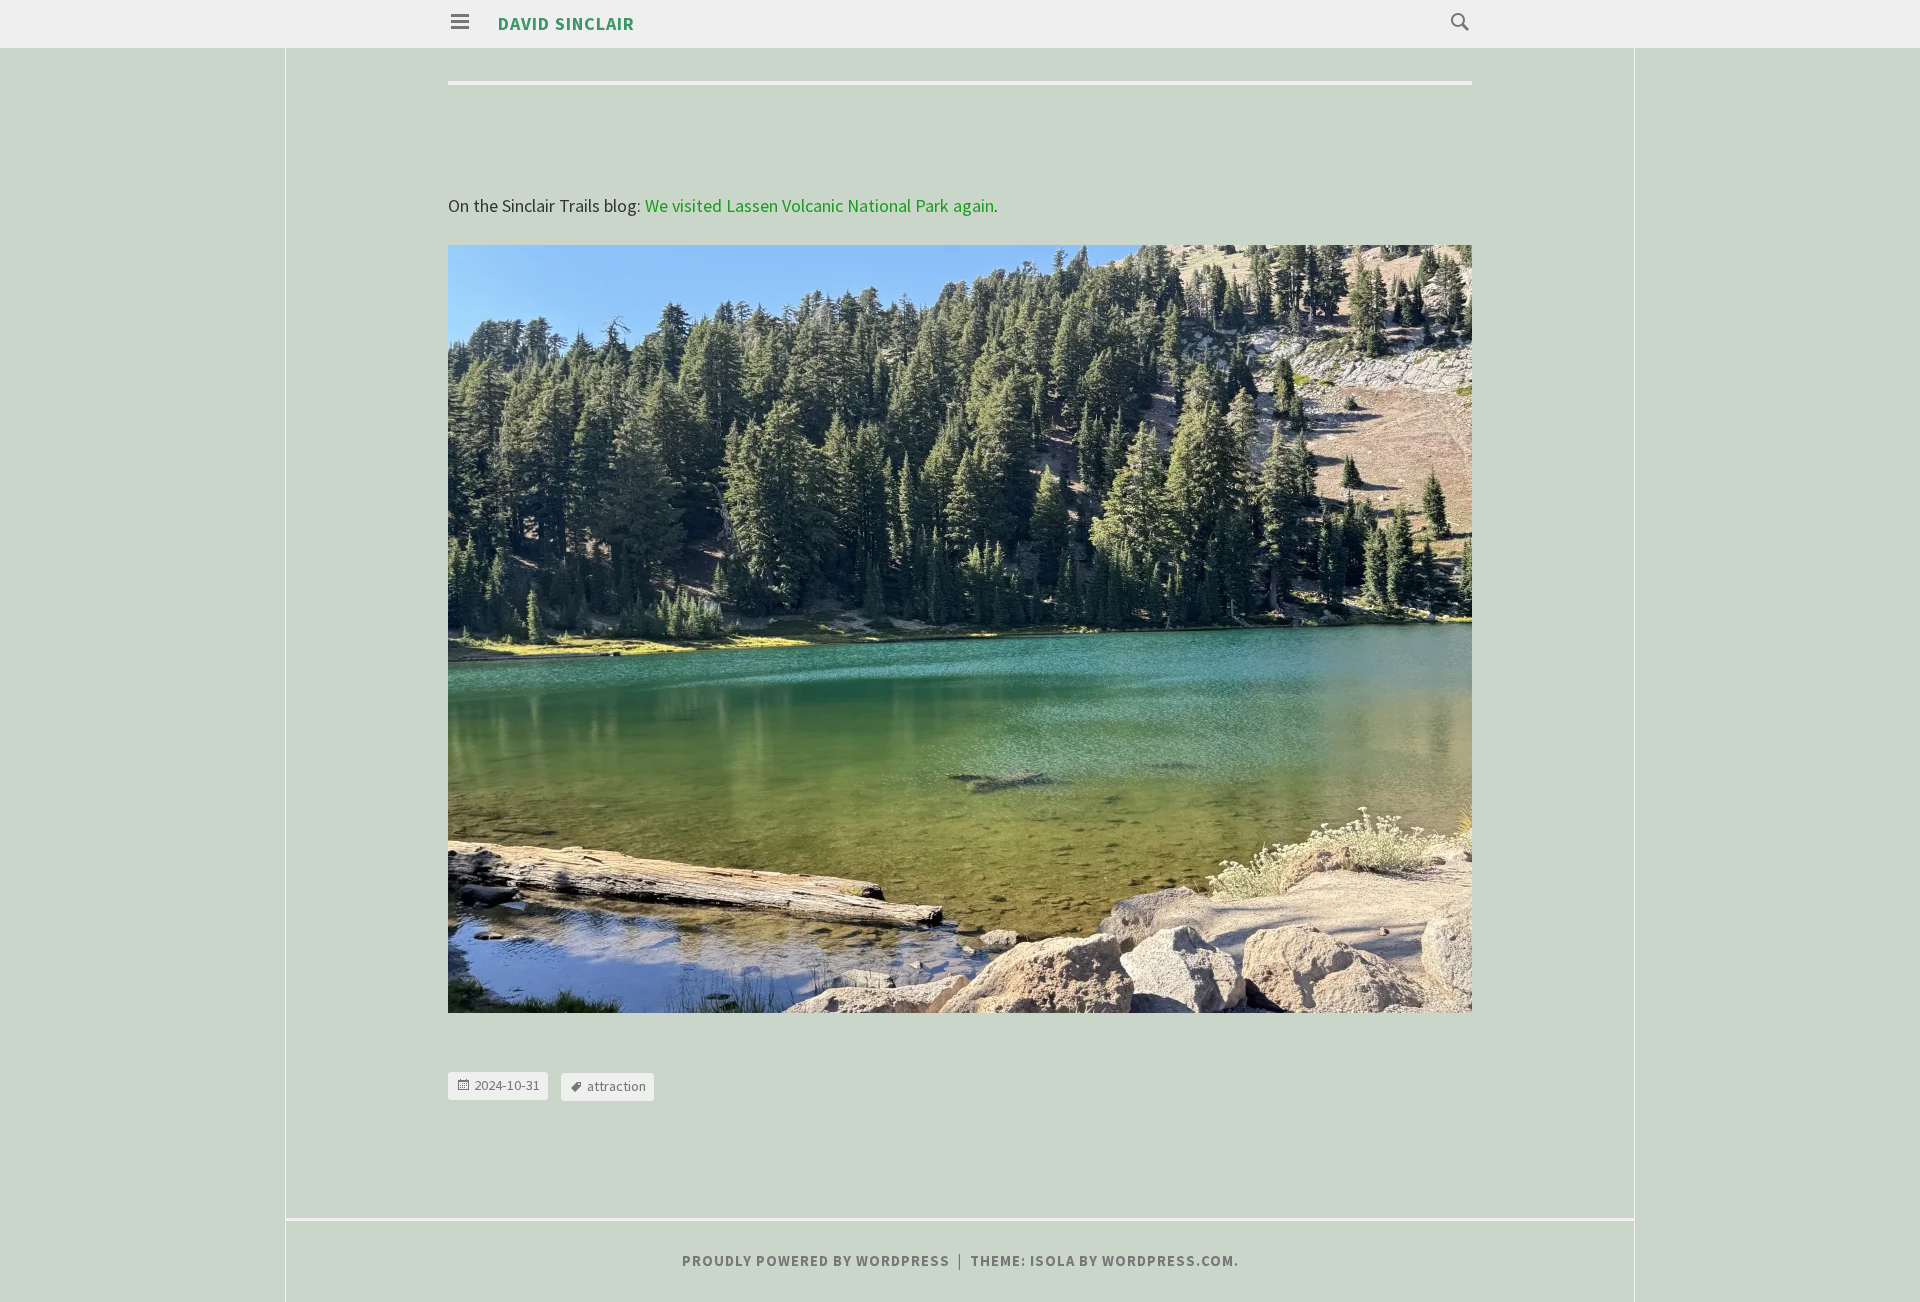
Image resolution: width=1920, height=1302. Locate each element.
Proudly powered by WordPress (816, 1261)
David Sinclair (566, 23)
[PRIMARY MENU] (460, 22)
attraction (616, 1086)
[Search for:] (1455, 20)
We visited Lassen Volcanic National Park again (819, 205)
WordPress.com (1168, 1261)
